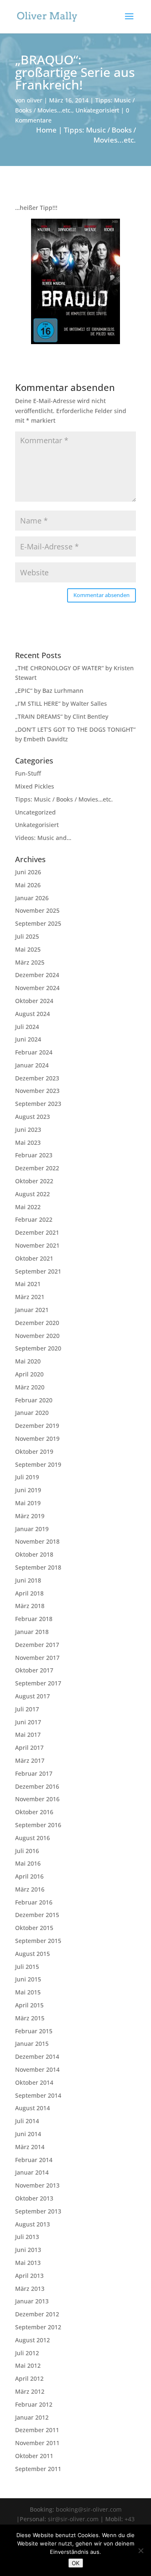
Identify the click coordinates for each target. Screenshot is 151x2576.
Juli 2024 (27, 1027)
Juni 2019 (28, 1490)
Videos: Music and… (43, 838)
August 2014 (33, 2108)
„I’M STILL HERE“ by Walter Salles (61, 703)
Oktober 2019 (34, 1451)
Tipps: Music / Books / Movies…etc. (64, 799)
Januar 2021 (32, 1310)
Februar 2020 (34, 1400)
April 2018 (29, 1593)
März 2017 (30, 1760)
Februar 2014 (34, 2160)
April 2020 (29, 1374)
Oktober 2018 (34, 1554)
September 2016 (38, 1825)
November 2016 (37, 1799)
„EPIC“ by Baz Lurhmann (49, 691)
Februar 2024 (34, 1052)
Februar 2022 (34, 1219)
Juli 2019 (27, 1477)
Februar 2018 (34, 1619)
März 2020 (30, 1387)
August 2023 (33, 1117)
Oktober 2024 (34, 1001)
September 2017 (38, 1683)
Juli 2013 (27, 2237)
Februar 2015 (34, 2031)
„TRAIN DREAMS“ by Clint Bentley (62, 716)
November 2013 (37, 2185)
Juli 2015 (27, 1967)
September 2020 (38, 1348)
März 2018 (30, 1606)
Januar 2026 (32, 898)
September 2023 (38, 1104)
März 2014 (30, 2147)
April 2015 (29, 2005)
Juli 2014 (27, 2121)
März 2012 (30, 2391)
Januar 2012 (32, 2417)
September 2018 (38, 1567)
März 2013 (30, 2289)
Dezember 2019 (37, 1426)
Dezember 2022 (37, 1168)
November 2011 (37, 2443)
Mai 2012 (28, 2365)
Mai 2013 (28, 2263)
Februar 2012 (34, 2404)
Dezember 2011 (37, 2430)
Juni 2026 (28, 872)
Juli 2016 (27, 1851)
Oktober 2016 (34, 1812)
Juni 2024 (28, 1039)
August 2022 (33, 1194)
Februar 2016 (34, 1902)
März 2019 (30, 1516)
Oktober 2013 (34, 2198)
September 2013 (38, 2211)
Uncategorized (35, 812)
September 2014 (38, 2095)
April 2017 (29, 1748)
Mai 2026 (28, 885)
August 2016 (33, 1838)
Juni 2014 (28, 2134)
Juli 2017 (27, 1709)
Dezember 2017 (37, 1645)
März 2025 (30, 962)
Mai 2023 (28, 1142)
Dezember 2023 (37, 1078)
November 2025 (37, 910)
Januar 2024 (32, 1065)
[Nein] (141, 2550)
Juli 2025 (27, 936)
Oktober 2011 (34, 2456)
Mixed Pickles (35, 786)
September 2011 (38, 2469)
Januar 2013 (32, 2301)
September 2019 (38, 1464)
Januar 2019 (32, 1529)
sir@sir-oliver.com (73, 2519)
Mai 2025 (28, 949)
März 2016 (30, 1889)
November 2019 (37, 1439)
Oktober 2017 (34, 1670)
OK (76, 2563)
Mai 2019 (28, 1503)
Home (46, 130)
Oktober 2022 (34, 1181)
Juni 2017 (28, 1722)
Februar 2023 (34, 1155)
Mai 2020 (28, 1361)
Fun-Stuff (28, 773)
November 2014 (37, 2069)
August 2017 (33, 1696)
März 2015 (30, 2018)
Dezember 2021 (37, 1232)
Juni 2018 (28, 1580)
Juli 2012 (27, 2353)
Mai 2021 (28, 1284)
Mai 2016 (28, 1863)
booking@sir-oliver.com (89, 2509)
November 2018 (37, 1541)
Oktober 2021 (34, 1258)
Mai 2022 (28, 1207)
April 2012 (29, 2378)
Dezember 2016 (37, 1786)
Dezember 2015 (37, 1915)
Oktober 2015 (34, 1928)
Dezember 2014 (37, 2056)
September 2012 (38, 2327)
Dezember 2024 (37, 975)
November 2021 (37, 1245)
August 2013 (33, 2224)
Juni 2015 (28, 1979)
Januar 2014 (32, 2172)
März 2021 (30, 1297)
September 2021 (38, 1271)
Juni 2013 (28, 2250)
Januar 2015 (32, 2044)
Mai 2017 (28, 1735)
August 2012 (33, 2340)
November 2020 (37, 1336)
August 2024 (33, 1014)
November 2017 (37, 1658)
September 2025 (38, 923)
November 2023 (37, 1091)
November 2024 (37, 988)
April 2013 (29, 2276)
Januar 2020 (32, 1413)
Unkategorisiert (97, 110)
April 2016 (29, 1876)
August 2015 (33, 1954)
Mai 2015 (28, 1992)
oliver (35, 100)
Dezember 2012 (37, 2314)
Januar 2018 (32, 1632)
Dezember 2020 (37, 1323)
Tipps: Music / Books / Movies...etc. (100, 135)
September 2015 (38, 1941)
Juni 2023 (28, 1130)
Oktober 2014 (34, 2082)
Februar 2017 (34, 1773)
